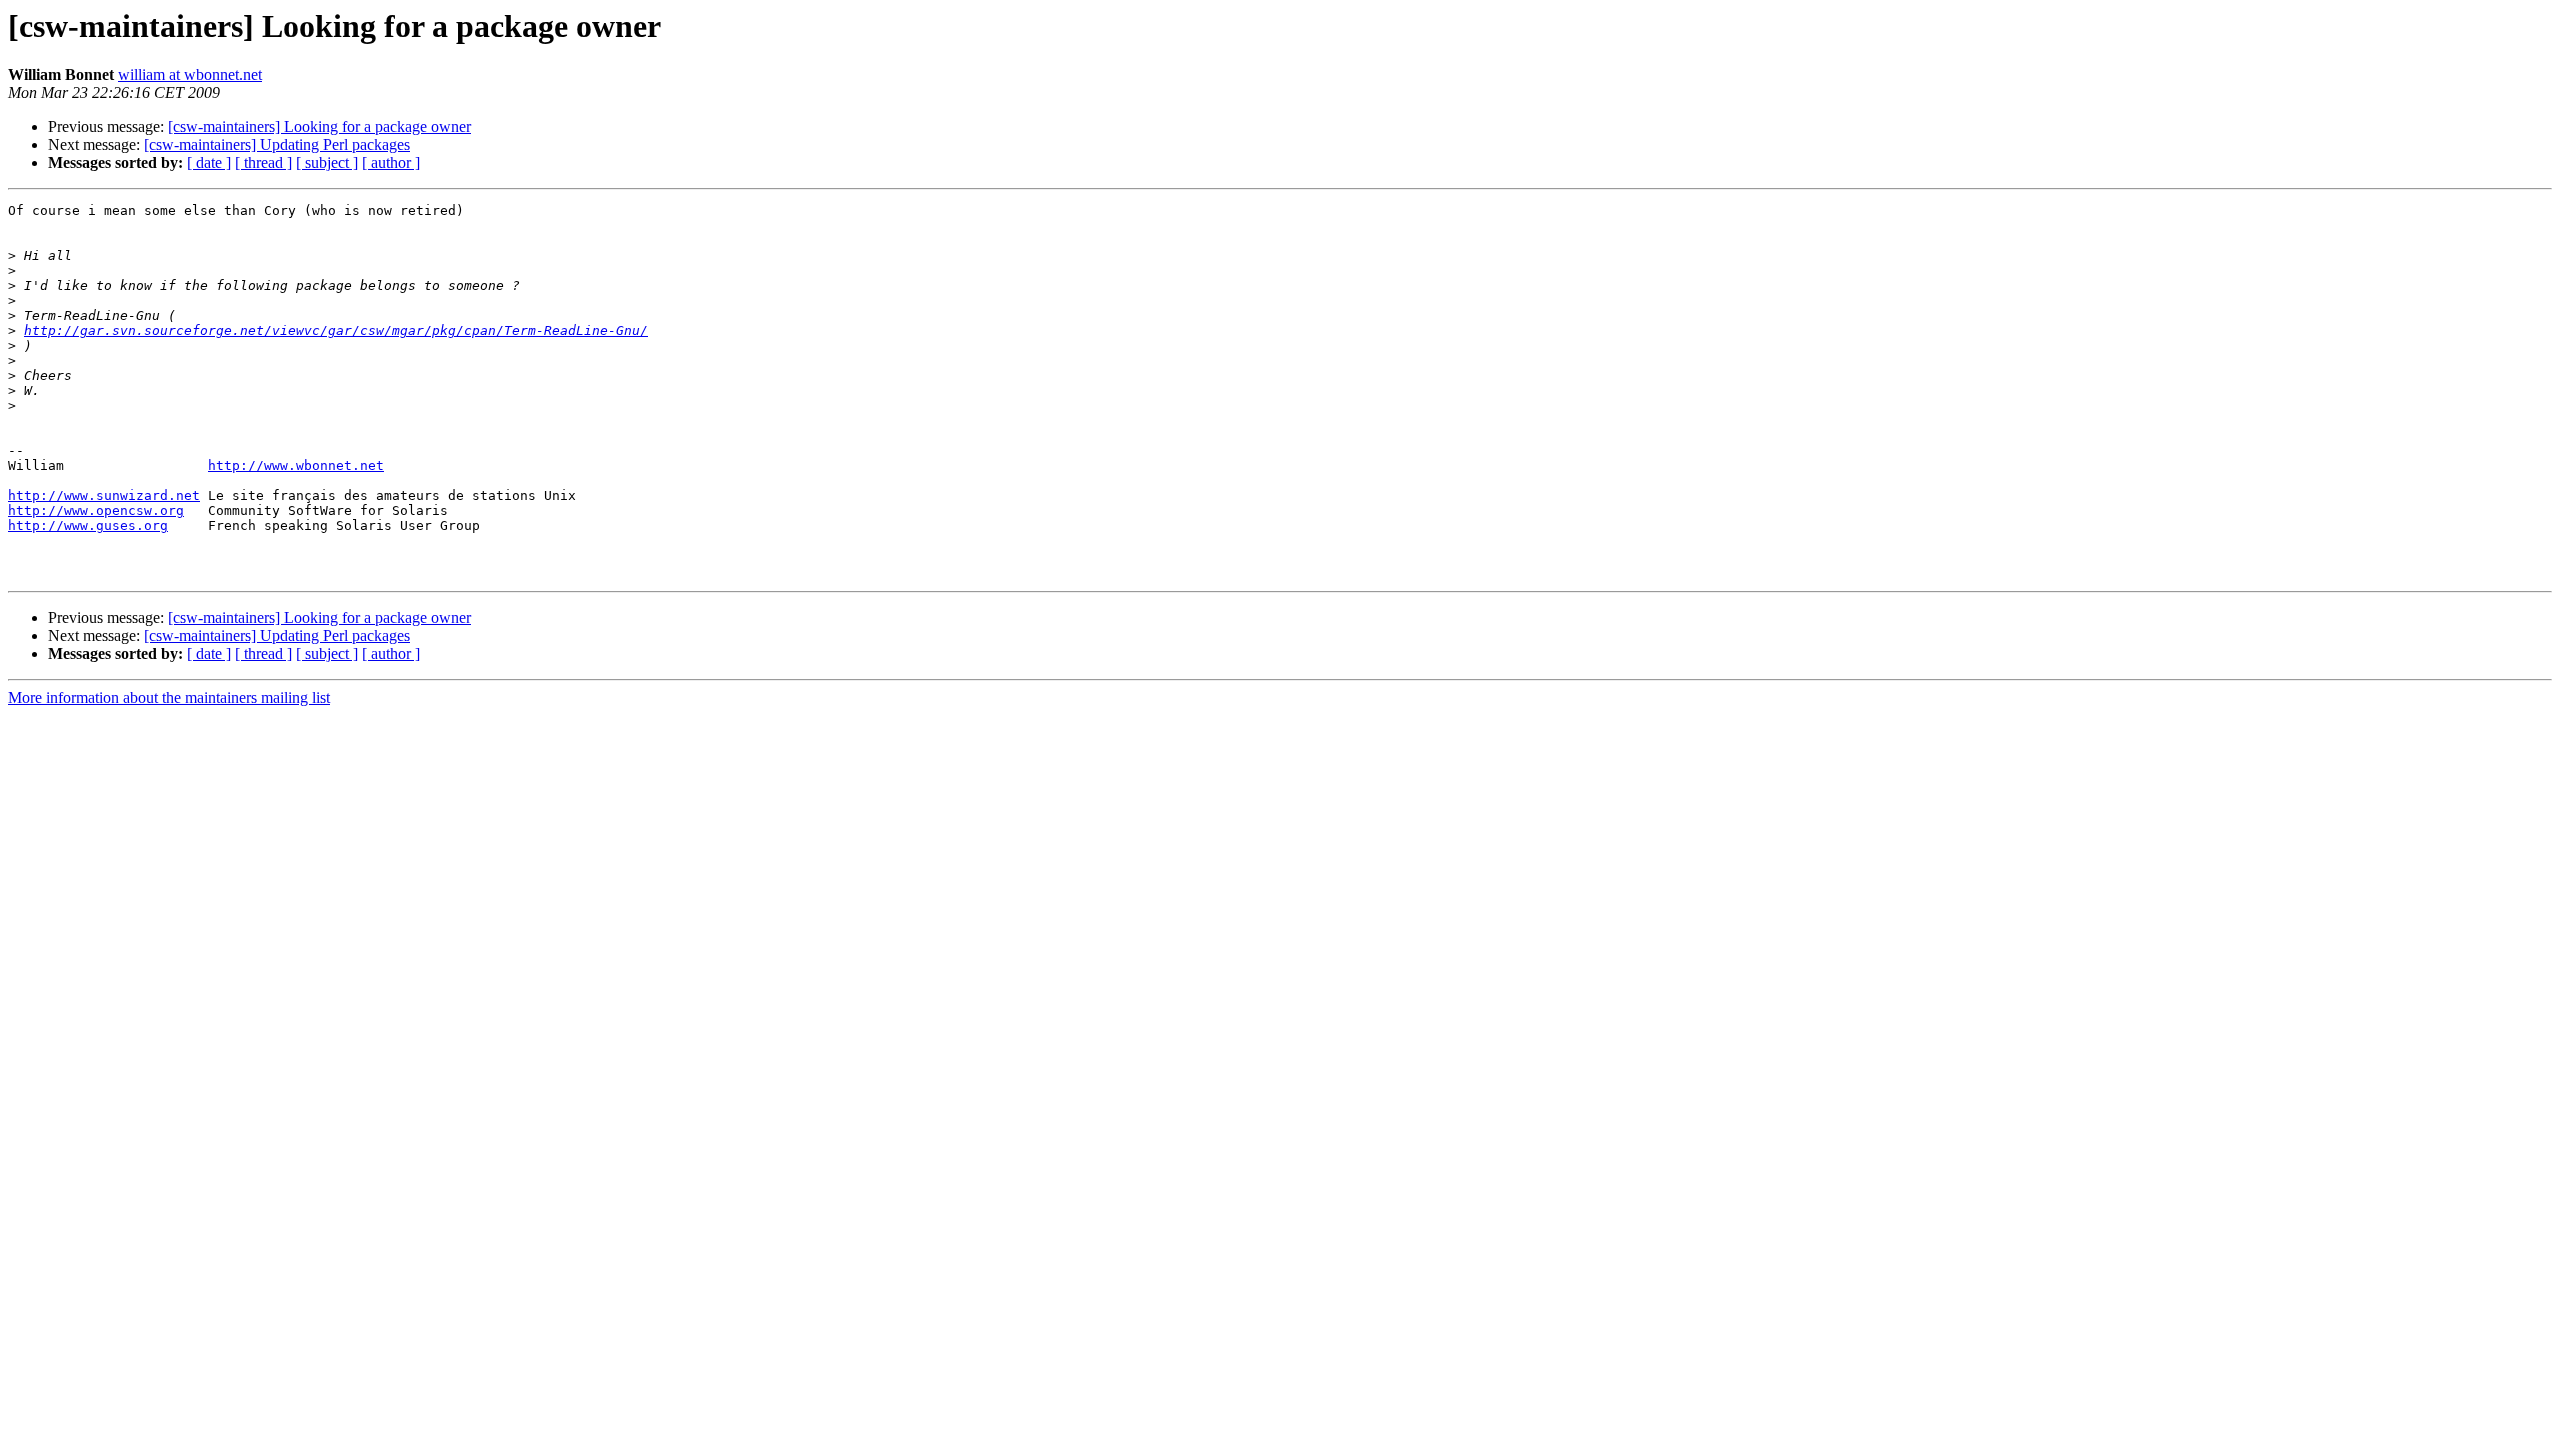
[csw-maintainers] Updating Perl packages (277, 144)
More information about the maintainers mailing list (169, 697)
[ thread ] (263, 162)
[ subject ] (327, 162)
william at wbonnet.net (190, 74)
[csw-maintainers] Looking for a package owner (319, 126)
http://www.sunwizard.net (104, 495)
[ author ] (391, 162)
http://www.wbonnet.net (296, 465)
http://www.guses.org (88, 525)
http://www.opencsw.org (96, 510)
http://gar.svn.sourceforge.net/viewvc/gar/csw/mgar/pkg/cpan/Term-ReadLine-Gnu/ (336, 330)
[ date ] (209, 162)
